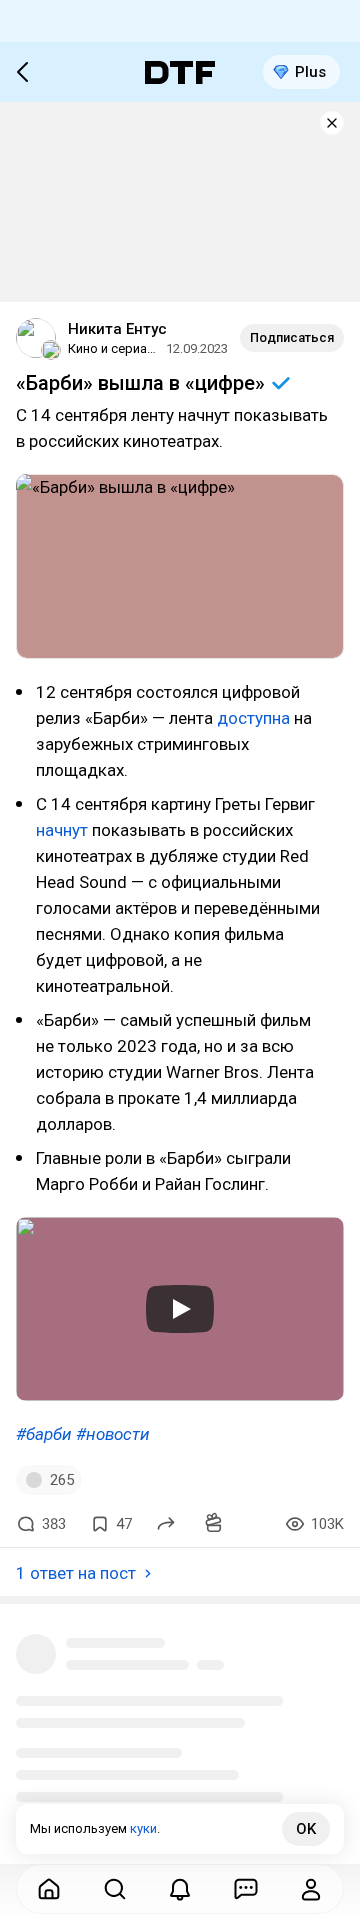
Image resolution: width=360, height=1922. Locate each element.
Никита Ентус (117, 329)
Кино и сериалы (114, 348)
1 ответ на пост (76, 1573)
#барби (44, 1434)
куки (143, 1828)
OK (306, 1829)
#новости (113, 1434)
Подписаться (292, 337)
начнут (62, 830)
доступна (253, 718)
